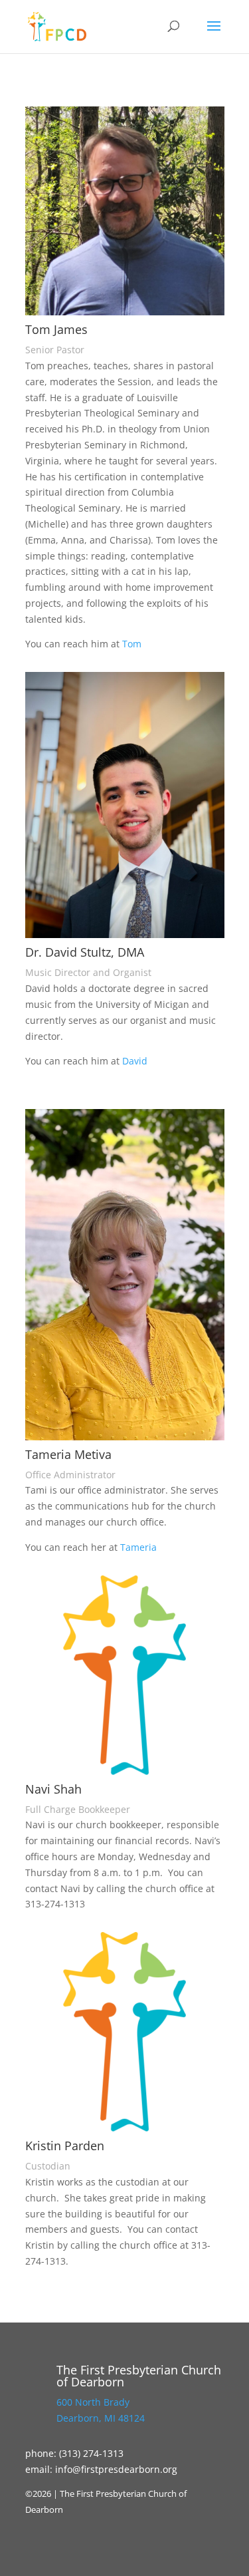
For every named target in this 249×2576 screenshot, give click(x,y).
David (135, 1061)
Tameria (140, 1547)
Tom (132, 644)
